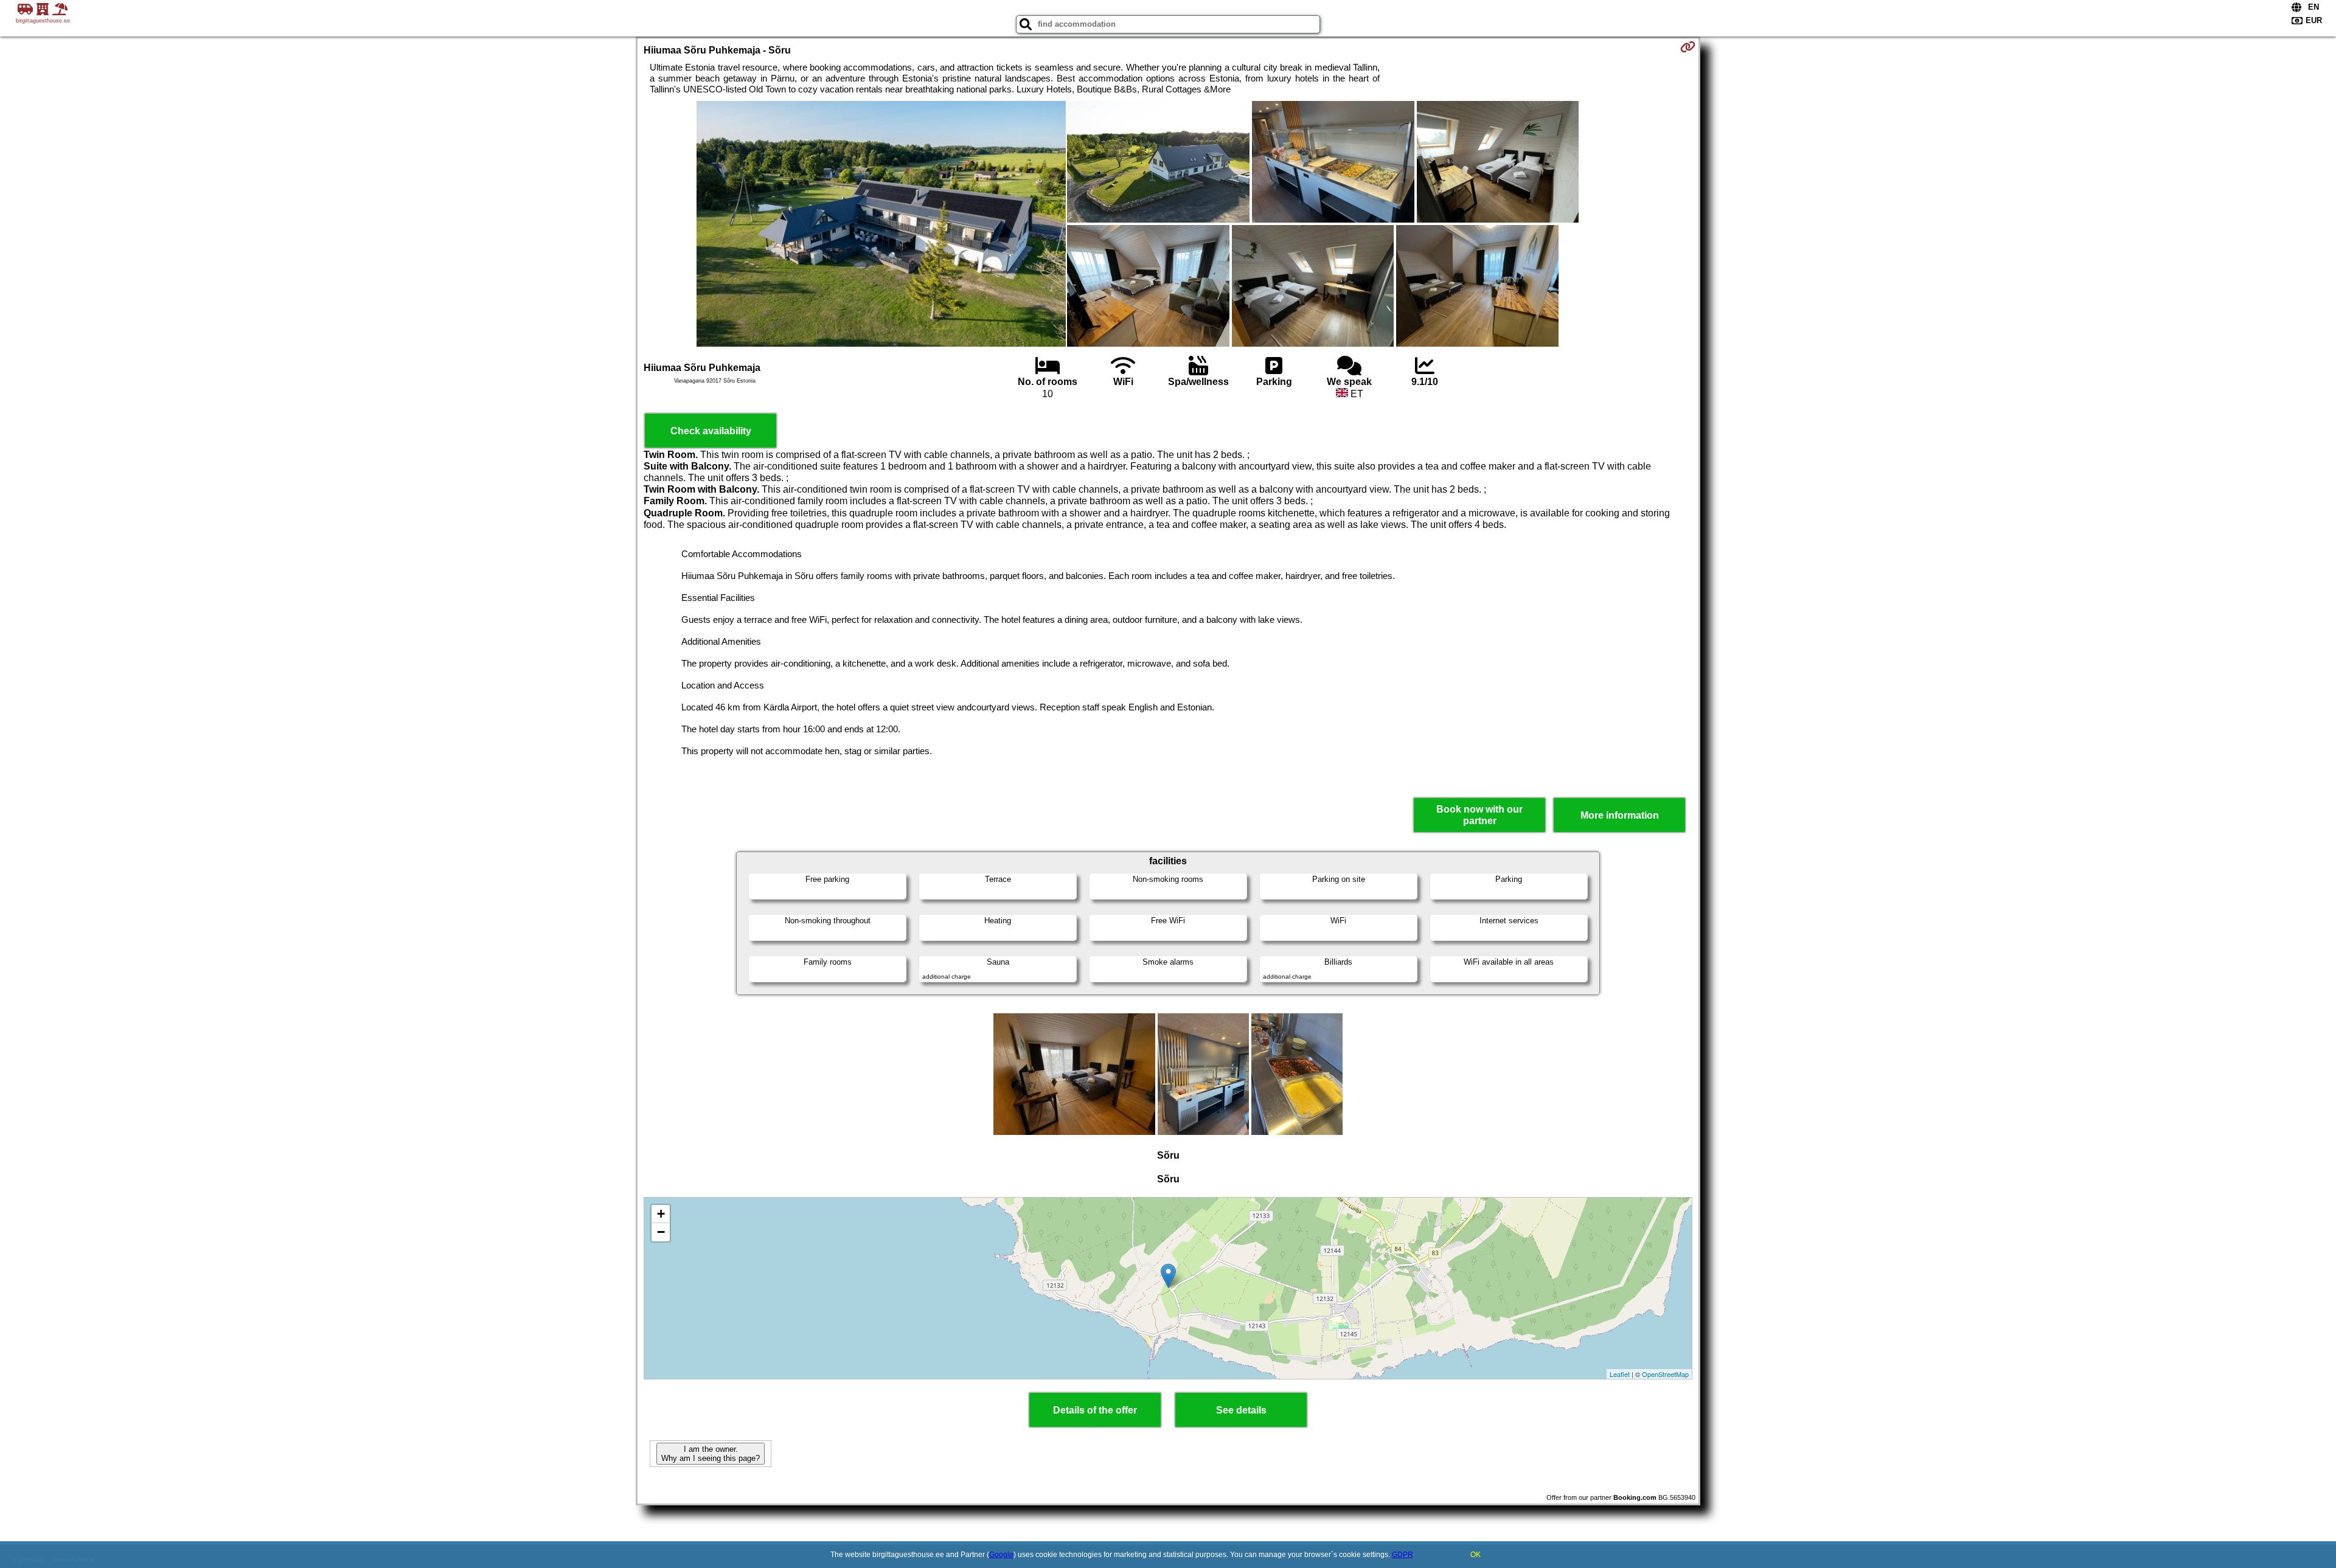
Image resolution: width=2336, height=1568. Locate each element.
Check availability (711, 431)
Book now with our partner (1479, 815)
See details (1241, 1410)
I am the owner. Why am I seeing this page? (711, 1454)
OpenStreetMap (1665, 1374)
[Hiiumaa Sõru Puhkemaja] (881, 225)
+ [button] (661, 1214)
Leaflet (1620, 1374)
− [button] (661, 1232)
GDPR (1403, 1555)
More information (1620, 815)
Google (1001, 1555)
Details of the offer (1095, 1410)
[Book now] (1688, 47)
